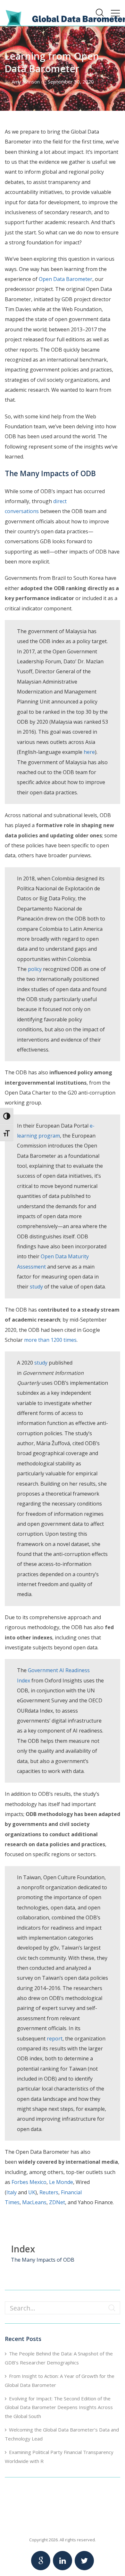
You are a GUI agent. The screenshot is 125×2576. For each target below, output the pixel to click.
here (89, 752)
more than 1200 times (50, 1340)
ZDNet (57, 2202)
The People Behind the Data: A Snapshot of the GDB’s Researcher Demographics (59, 2358)
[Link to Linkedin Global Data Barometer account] (63, 2561)
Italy (12, 2192)
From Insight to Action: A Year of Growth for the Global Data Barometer (60, 2380)
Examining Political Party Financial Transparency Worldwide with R (59, 2457)
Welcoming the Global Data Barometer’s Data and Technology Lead (62, 2434)
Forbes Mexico (28, 2182)
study (36, 1287)
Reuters (49, 2192)
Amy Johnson (26, 82)
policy (35, 969)
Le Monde (60, 2182)
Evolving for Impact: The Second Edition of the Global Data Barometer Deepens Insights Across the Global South (59, 2407)
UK (32, 2192)
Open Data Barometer (66, 279)
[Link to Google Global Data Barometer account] (41, 2561)
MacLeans (34, 2202)
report (55, 2039)
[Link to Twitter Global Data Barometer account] (84, 2561)
